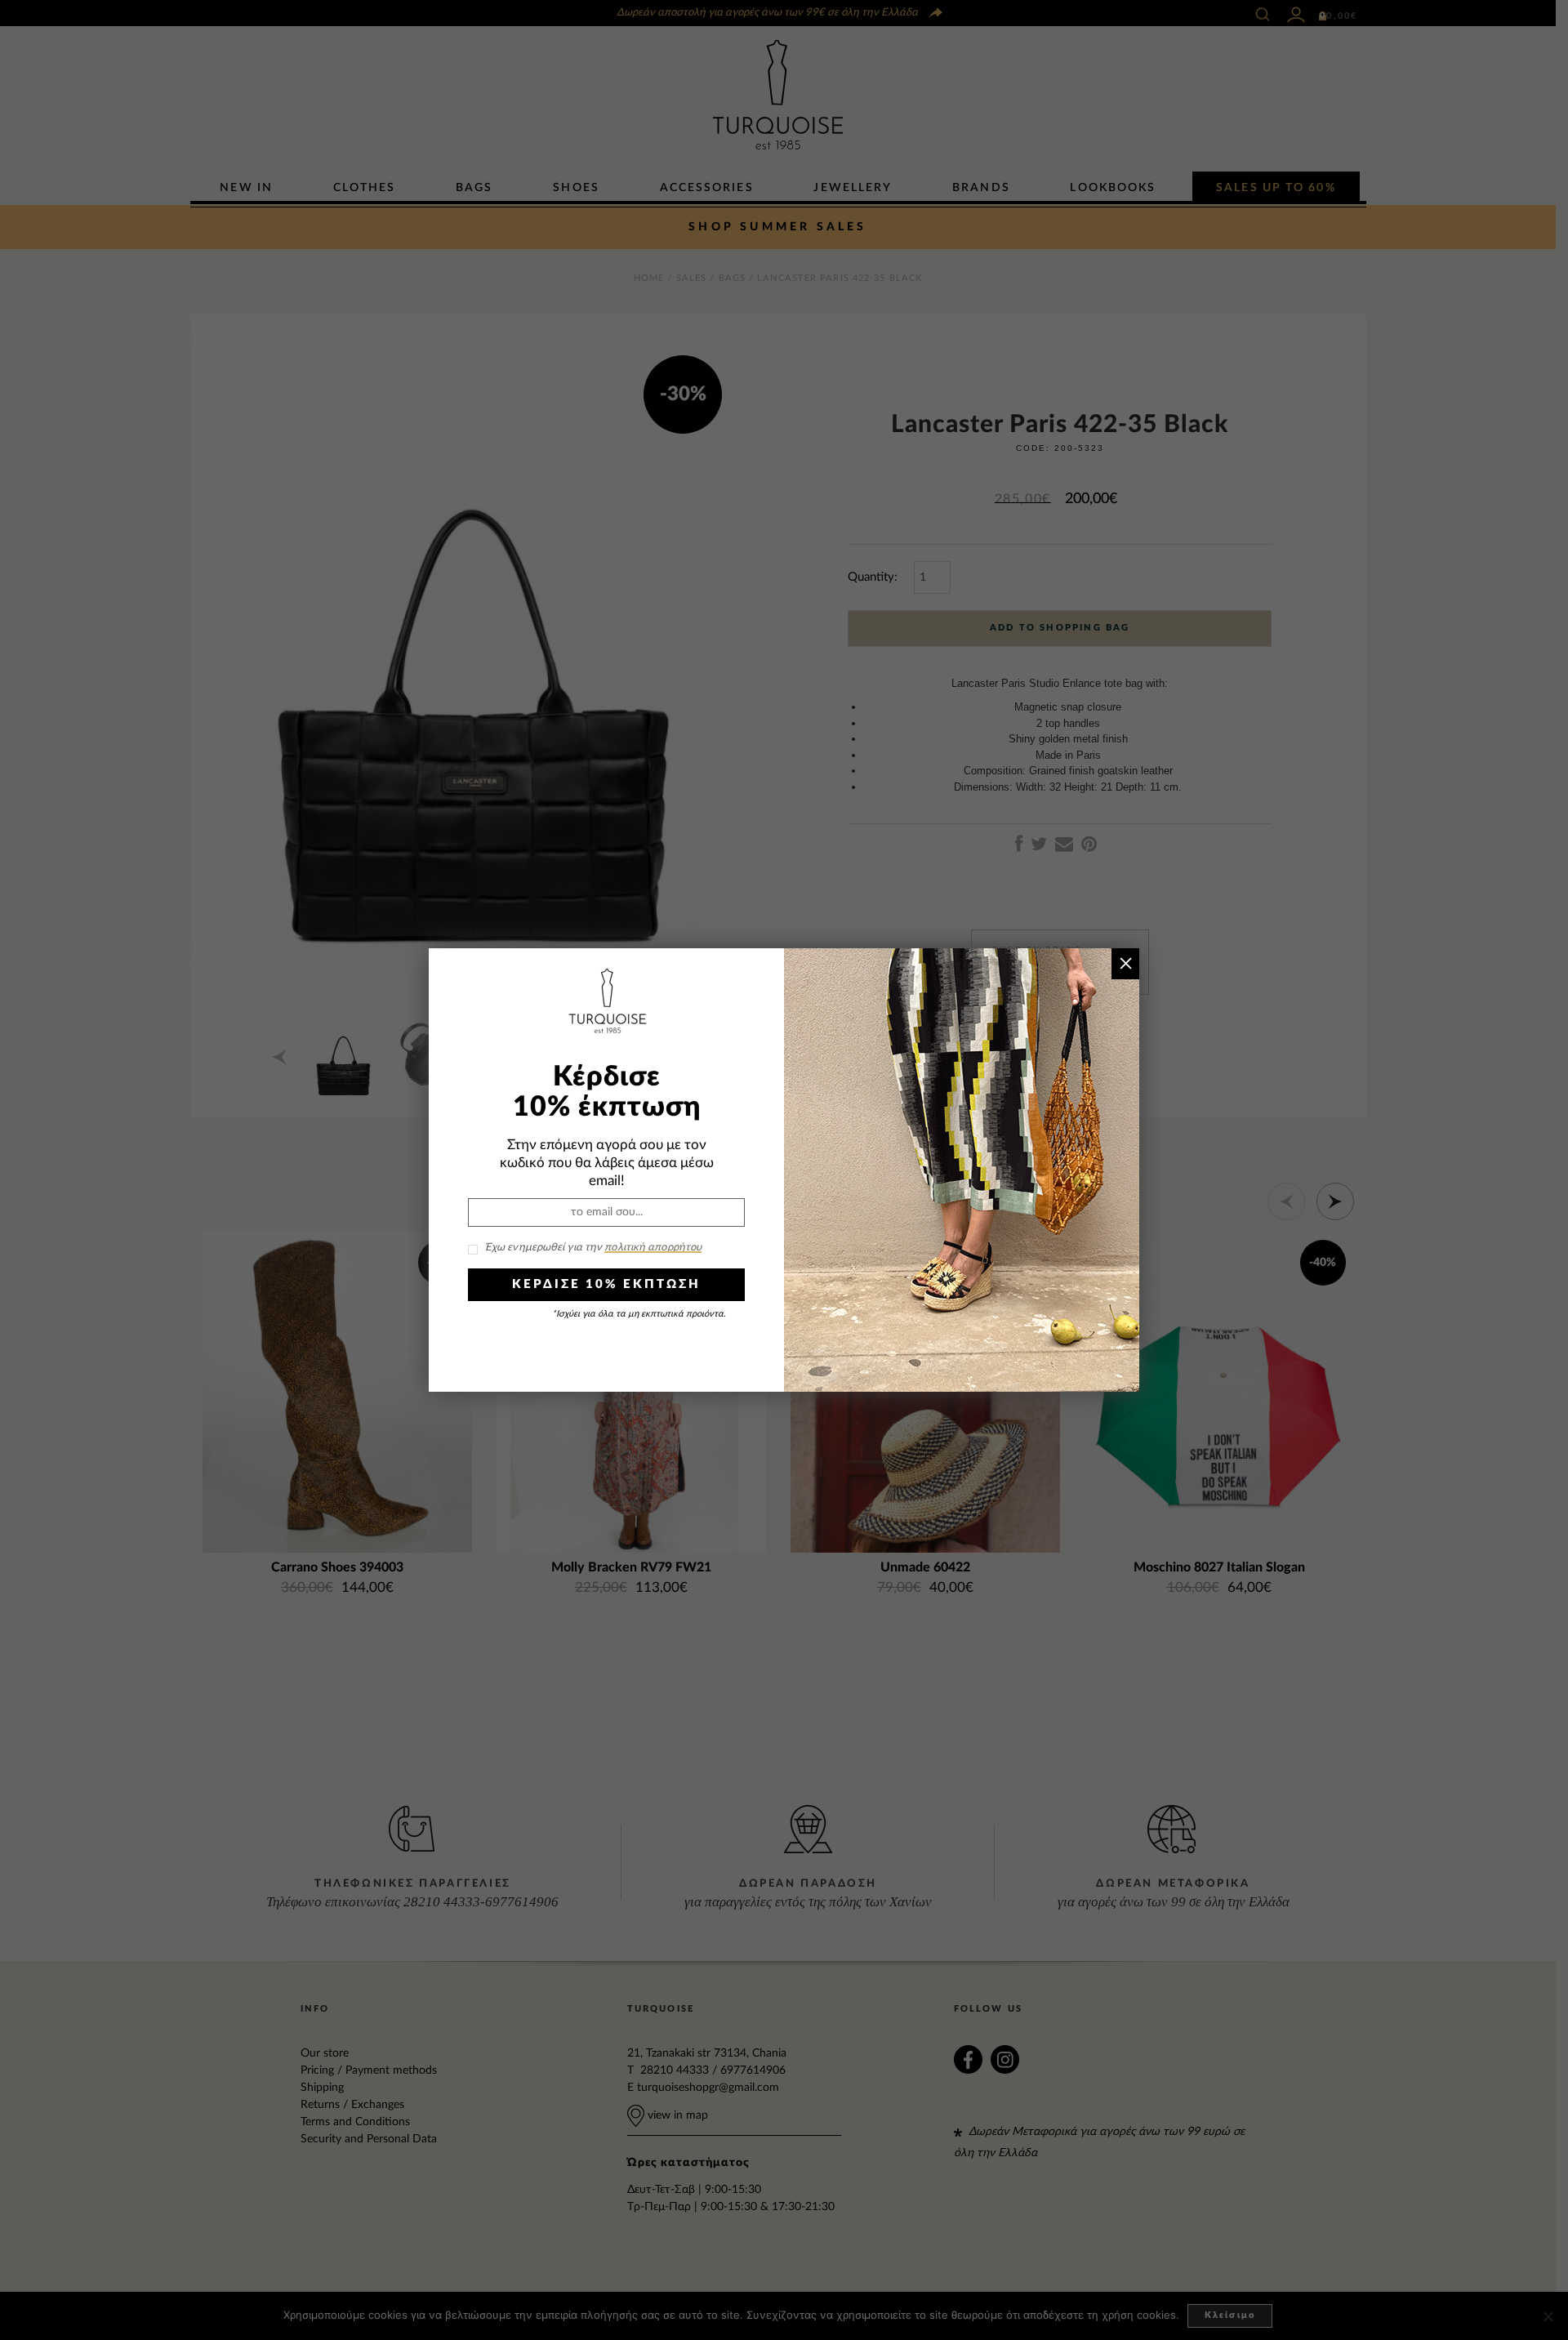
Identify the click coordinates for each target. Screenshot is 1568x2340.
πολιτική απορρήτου (653, 1248)
